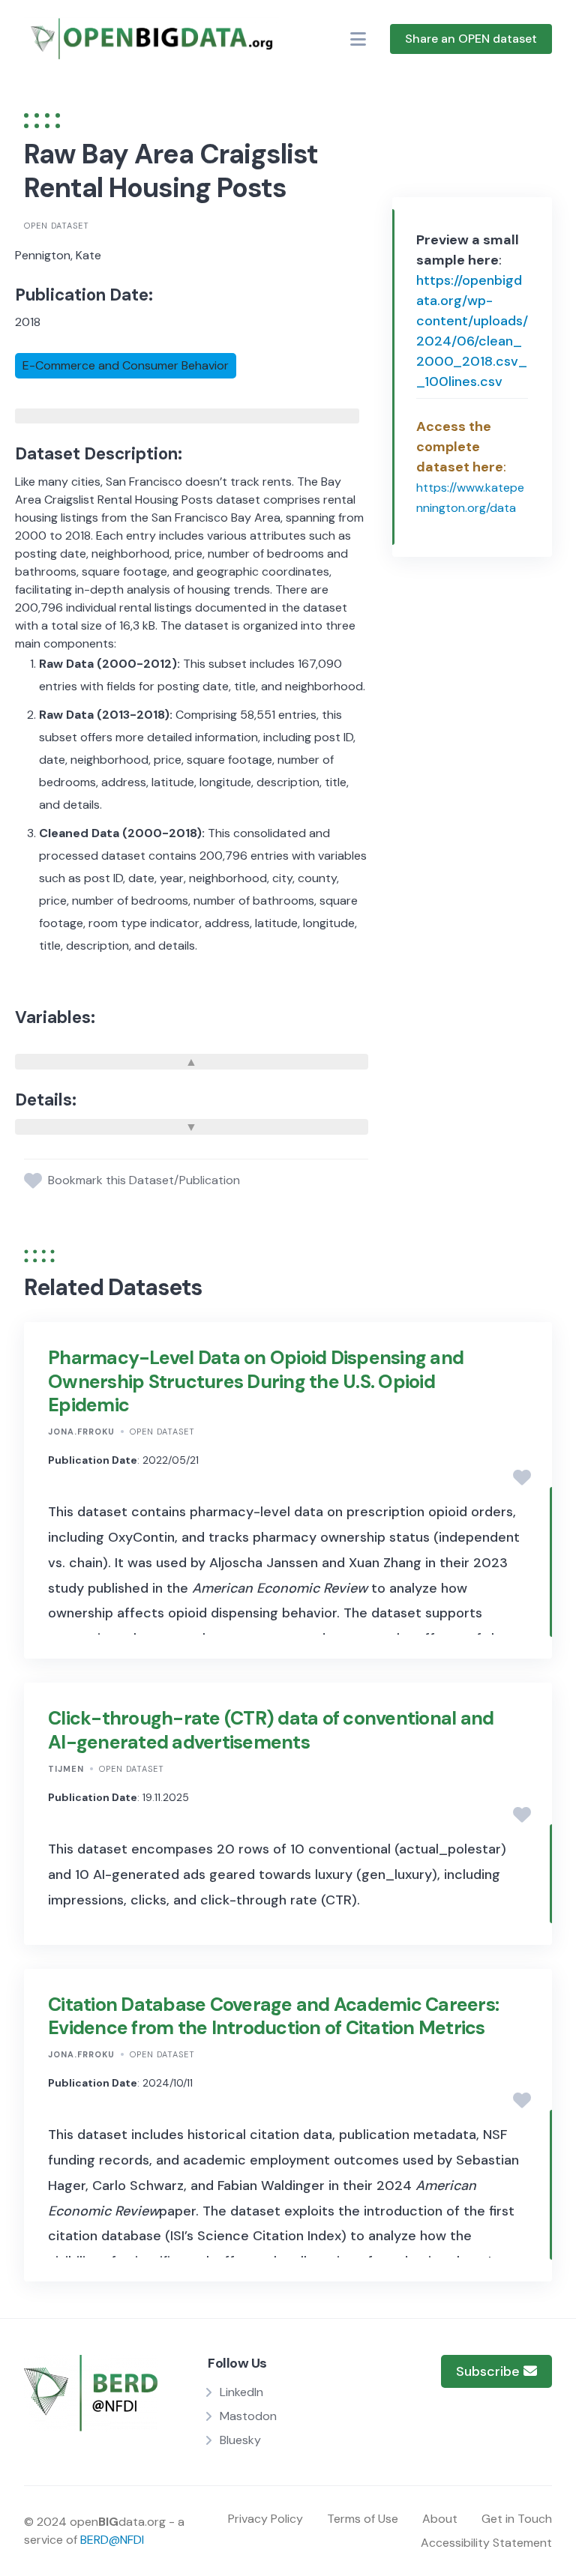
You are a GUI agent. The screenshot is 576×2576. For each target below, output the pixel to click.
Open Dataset (57, 226)
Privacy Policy (265, 2519)
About (440, 2519)
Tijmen (66, 1769)
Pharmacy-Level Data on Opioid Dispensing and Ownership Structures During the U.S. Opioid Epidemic (256, 1381)
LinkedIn (241, 2392)
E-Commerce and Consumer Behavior (126, 365)
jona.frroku (81, 1432)
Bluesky (240, 2440)
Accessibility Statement (486, 2543)
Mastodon (248, 2416)
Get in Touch (517, 2519)
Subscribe (490, 2371)
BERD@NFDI (112, 2540)
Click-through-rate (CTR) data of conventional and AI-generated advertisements (271, 1730)
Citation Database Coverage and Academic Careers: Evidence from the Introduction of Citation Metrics (273, 2016)
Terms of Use (363, 2519)
